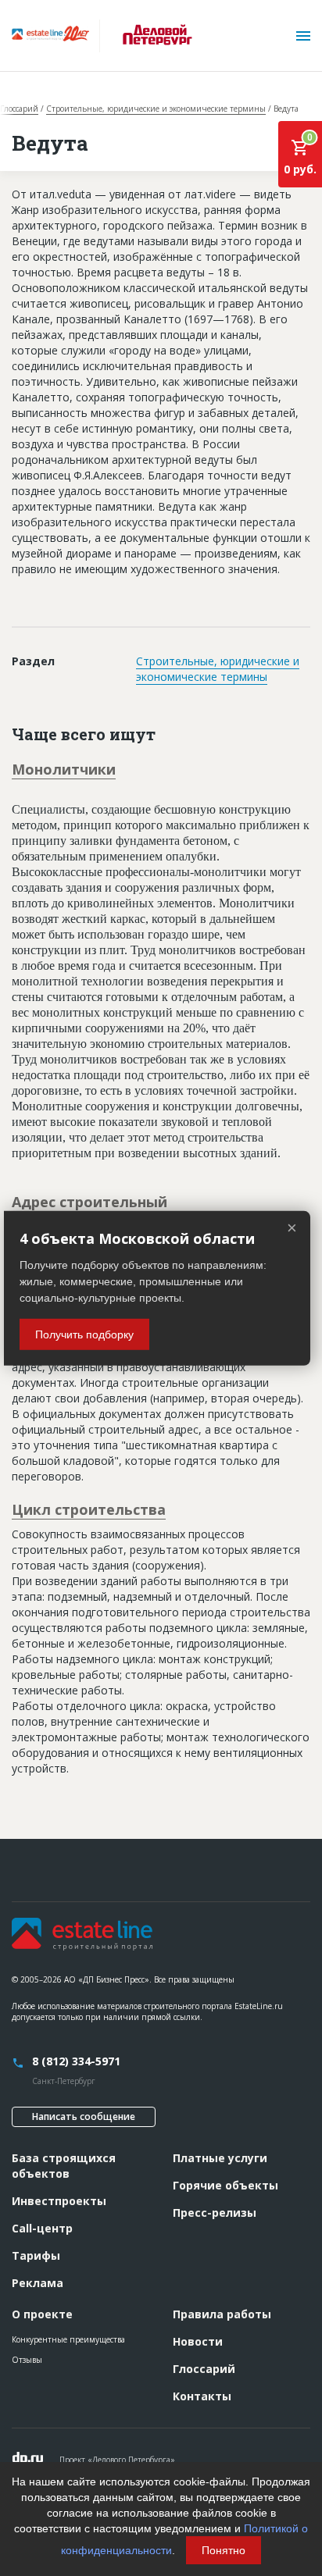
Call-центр (42, 2228)
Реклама (38, 2283)
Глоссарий (19, 109)
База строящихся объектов (64, 2166)
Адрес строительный (89, 1202)
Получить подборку (84, 1334)
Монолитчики (64, 769)
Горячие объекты (225, 2185)
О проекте (42, 2314)
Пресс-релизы (215, 2213)
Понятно (224, 2550)
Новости (198, 2341)
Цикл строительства (89, 1509)
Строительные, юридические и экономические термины (156, 109)
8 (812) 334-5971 (76, 2061)
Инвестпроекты (59, 2201)
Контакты (202, 2396)
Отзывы (27, 2360)
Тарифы (36, 2255)
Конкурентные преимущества (68, 2339)
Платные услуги (220, 2158)
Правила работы (222, 2314)
